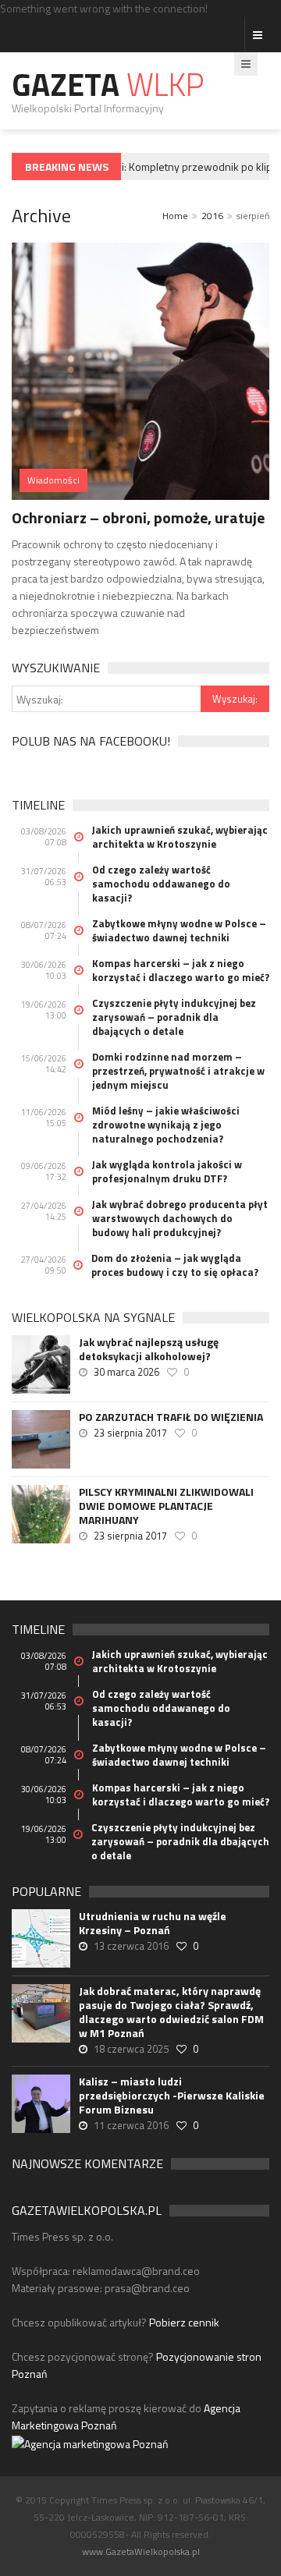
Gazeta (108, 85)
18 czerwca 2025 (131, 2049)
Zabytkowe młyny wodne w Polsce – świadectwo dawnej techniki (179, 930)
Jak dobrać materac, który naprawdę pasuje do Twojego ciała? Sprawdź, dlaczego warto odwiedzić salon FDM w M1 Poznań (171, 2012)
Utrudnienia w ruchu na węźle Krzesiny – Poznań (153, 1923)
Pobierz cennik (184, 2322)
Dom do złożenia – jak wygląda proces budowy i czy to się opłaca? (175, 1265)
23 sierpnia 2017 (130, 1433)
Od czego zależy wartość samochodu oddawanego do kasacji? (161, 884)
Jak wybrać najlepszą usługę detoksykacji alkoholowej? (149, 1349)
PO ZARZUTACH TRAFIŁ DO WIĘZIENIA (171, 1417)
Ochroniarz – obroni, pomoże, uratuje (138, 517)
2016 (212, 216)
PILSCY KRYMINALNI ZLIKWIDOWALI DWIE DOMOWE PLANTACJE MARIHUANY (166, 1506)
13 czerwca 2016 (131, 1946)
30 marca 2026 (126, 1372)
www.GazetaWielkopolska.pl (141, 2551)
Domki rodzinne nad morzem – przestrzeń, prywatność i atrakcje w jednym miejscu (178, 1071)
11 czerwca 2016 (131, 2125)
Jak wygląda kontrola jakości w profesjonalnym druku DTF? (167, 1171)
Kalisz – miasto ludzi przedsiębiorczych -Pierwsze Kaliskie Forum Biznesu (172, 2096)
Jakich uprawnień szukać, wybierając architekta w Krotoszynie (180, 837)
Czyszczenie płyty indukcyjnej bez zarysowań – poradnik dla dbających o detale (174, 1017)
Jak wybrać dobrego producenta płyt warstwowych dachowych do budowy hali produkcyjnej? (180, 1218)
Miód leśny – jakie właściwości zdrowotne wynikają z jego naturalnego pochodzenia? (166, 1125)
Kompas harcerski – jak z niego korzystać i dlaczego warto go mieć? (181, 970)
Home (175, 216)
